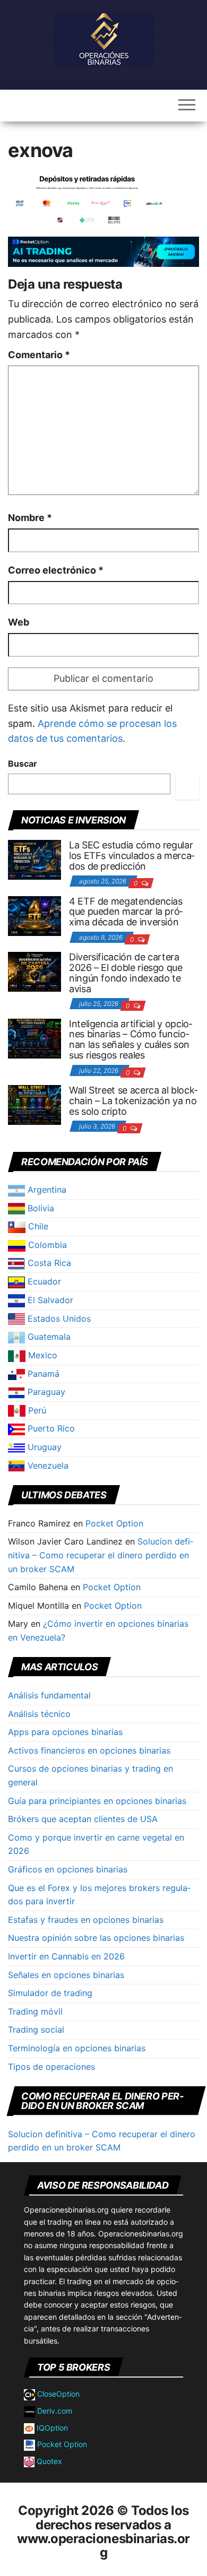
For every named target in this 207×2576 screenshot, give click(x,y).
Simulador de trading (50, 1993)
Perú (36, 1410)
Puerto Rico (50, 1428)
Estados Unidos (58, 1319)
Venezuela (47, 1465)
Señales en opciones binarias (66, 1975)
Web (19, 622)
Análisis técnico (39, 1714)
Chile (37, 1226)
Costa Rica (48, 1263)
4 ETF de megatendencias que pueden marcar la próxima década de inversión (126, 912)
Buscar (23, 764)
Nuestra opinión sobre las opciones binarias (96, 1938)
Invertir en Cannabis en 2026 (66, 1956)
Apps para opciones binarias (65, 1732)
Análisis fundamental (49, 1695)
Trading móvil (35, 2011)
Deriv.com (54, 2411)
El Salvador (49, 1300)
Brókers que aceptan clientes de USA (83, 1819)
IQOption (51, 2428)
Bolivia (40, 1208)
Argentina (46, 1190)
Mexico (41, 1355)
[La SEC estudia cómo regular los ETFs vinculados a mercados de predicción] (34, 859)
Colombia (46, 1245)
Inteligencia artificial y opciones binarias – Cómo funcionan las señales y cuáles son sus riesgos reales (131, 1039)
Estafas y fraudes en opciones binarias (86, 1920)
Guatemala (48, 1337)
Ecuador (43, 1281)
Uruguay (43, 1447)
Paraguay (45, 1392)
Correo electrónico (56, 570)
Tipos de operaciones (51, 2067)
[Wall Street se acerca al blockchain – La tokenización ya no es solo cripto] (34, 1104)
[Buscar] (187, 787)
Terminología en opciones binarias (77, 2048)
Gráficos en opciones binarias (68, 1869)
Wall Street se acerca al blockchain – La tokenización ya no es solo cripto (133, 1101)
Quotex (48, 2461)
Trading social (36, 2029)
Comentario (39, 355)
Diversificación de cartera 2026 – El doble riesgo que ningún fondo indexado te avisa (126, 973)
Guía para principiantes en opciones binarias (97, 1801)
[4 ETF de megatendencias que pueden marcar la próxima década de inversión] (34, 915)
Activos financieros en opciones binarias (89, 1750)
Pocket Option (114, 1523)
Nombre (30, 518)
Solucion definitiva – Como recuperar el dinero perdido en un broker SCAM (101, 1555)
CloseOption (57, 2394)
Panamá (42, 1374)
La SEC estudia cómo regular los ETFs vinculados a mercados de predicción (132, 856)
